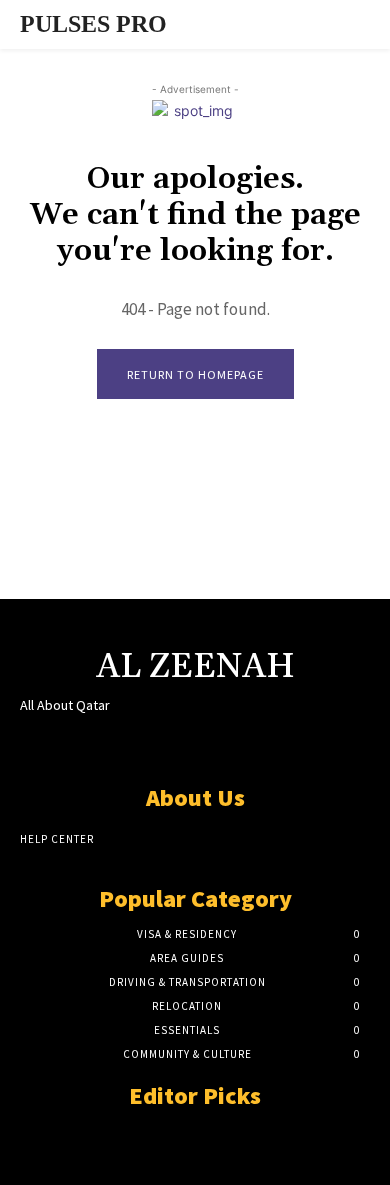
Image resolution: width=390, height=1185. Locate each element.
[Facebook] (124, 743)
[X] (194, 743)
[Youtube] (265, 743)
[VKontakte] (230, 743)
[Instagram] (159, 743)
